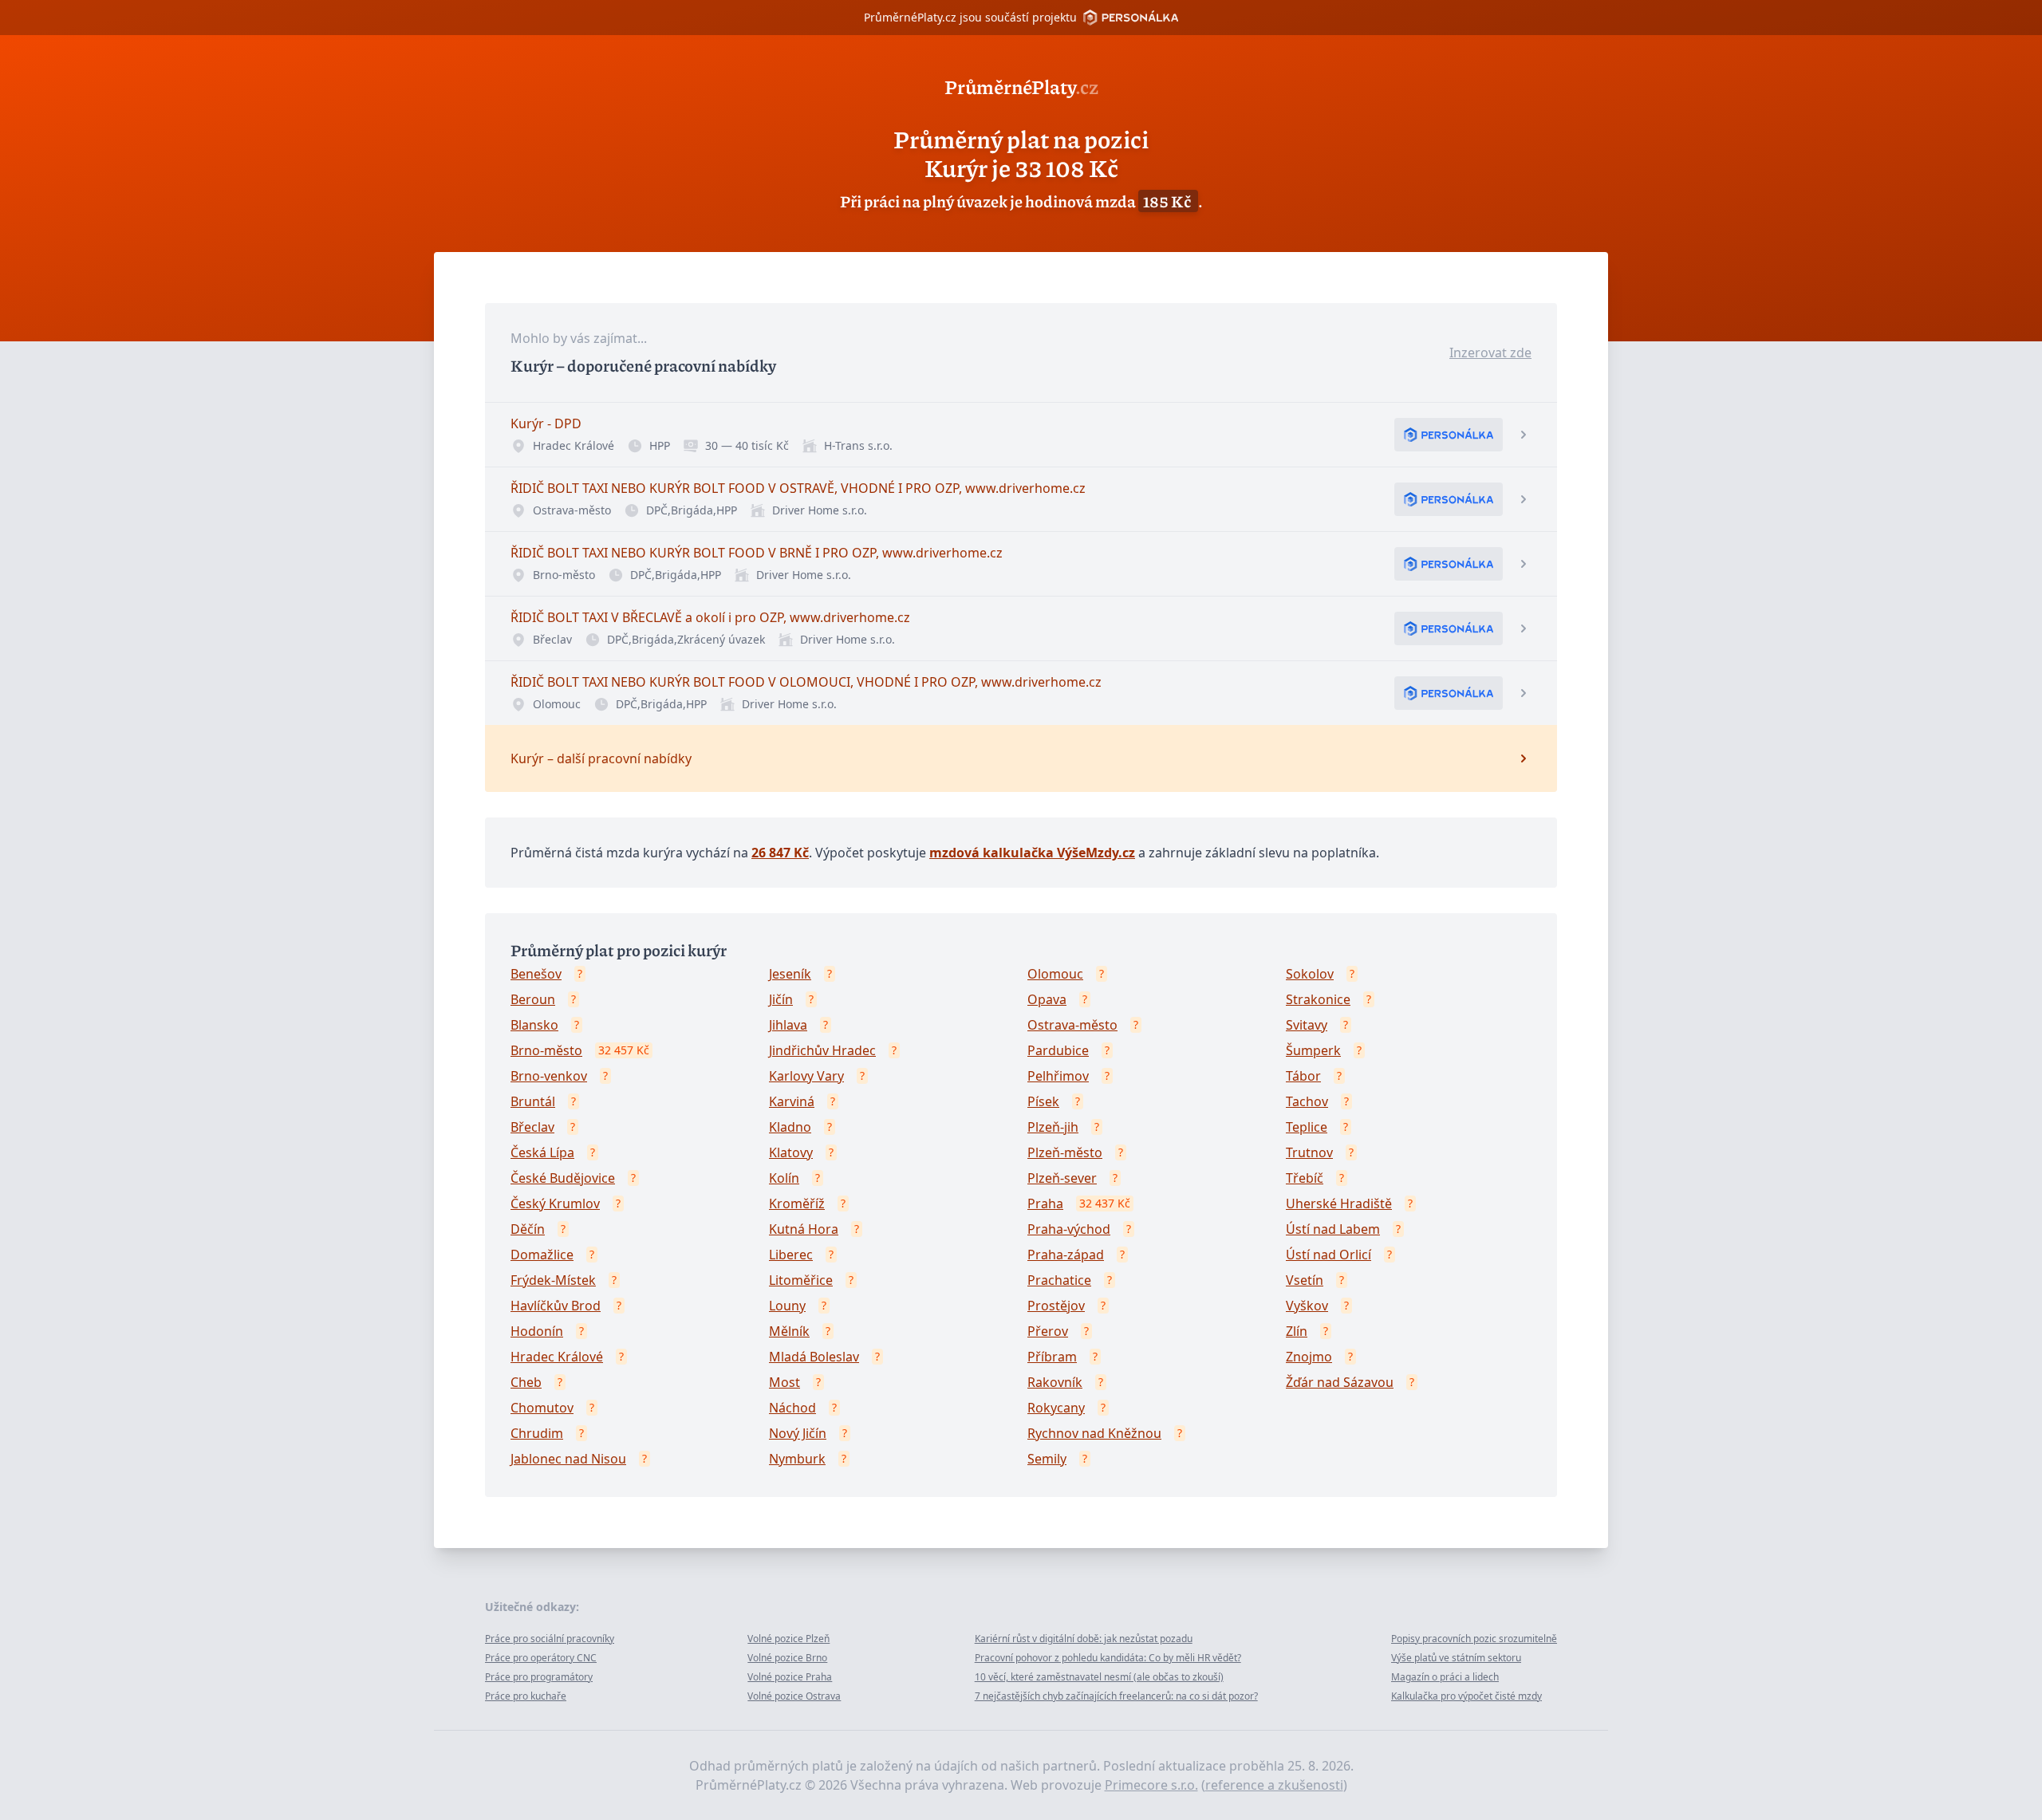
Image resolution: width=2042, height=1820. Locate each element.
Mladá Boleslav (814, 1357)
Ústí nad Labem (1333, 1229)
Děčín (528, 1229)
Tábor (1303, 1076)
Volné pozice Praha (790, 1677)
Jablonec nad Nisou (568, 1459)
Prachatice (1059, 1280)
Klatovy (791, 1152)
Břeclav (532, 1127)
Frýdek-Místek (553, 1280)
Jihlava (788, 1025)
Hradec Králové (557, 1357)
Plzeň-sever (1062, 1178)
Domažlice (542, 1255)
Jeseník (790, 974)
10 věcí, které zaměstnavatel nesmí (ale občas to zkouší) (1099, 1677)
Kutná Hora (804, 1229)
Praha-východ (1069, 1229)
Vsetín (1305, 1280)
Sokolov (1310, 974)
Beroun (533, 999)
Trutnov (1309, 1152)
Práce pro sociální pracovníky (550, 1639)
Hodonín (537, 1331)
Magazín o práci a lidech (1445, 1677)
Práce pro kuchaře (526, 1696)
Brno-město (546, 1050)
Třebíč (1305, 1178)
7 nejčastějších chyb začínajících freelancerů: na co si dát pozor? (1116, 1696)
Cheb (526, 1382)
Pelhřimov (1058, 1076)
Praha (1045, 1203)
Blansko (534, 1025)
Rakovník (1055, 1382)
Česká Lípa (542, 1152)
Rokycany (1056, 1408)
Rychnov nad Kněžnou (1094, 1433)
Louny (787, 1306)
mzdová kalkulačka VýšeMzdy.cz (1032, 853)
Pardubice (1058, 1050)
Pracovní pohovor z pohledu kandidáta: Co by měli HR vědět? (1108, 1658)
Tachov (1307, 1101)
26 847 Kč (780, 853)
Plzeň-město (1065, 1152)
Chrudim (537, 1433)
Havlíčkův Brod (556, 1306)
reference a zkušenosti (1274, 1785)
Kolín (784, 1178)
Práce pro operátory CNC (541, 1658)
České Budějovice (563, 1178)
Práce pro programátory (539, 1677)
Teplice (1307, 1127)
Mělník (789, 1331)
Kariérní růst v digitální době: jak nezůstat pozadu (1084, 1639)
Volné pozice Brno (787, 1658)
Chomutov (542, 1408)
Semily (1047, 1459)
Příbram (1052, 1357)
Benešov (536, 974)
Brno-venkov (549, 1076)
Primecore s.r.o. (1151, 1785)
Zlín (1297, 1331)
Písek (1043, 1101)
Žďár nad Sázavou (1340, 1382)
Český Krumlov (555, 1203)
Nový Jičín (798, 1433)
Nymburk (797, 1459)
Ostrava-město (1072, 1025)
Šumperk (1313, 1050)
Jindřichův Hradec (822, 1050)
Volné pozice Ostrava (794, 1696)
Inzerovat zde (1490, 353)
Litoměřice (801, 1280)
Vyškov (1307, 1306)
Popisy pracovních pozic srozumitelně (1474, 1639)
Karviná (792, 1101)
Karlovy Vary (806, 1076)
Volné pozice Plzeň (788, 1639)
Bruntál (533, 1101)
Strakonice (1318, 999)
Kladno (790, 1127)
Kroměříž (797, 1203)
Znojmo (1309, 1357)
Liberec (791, 1255)
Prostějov (1056, 1306)
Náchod (792, 1408)
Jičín (781, 999)
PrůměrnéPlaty (1021, 86)
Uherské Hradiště (1339, 1203)
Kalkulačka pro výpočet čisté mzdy (1466, 1696)
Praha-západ (1066, 1255)
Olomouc (1055, 974)
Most (784, 1382)
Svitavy (1307, 1025)
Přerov (1048, 1331)
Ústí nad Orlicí (1328, 1255)
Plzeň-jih (1053, 1127)
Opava (1047, 999)
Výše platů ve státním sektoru (1456, 1658)
